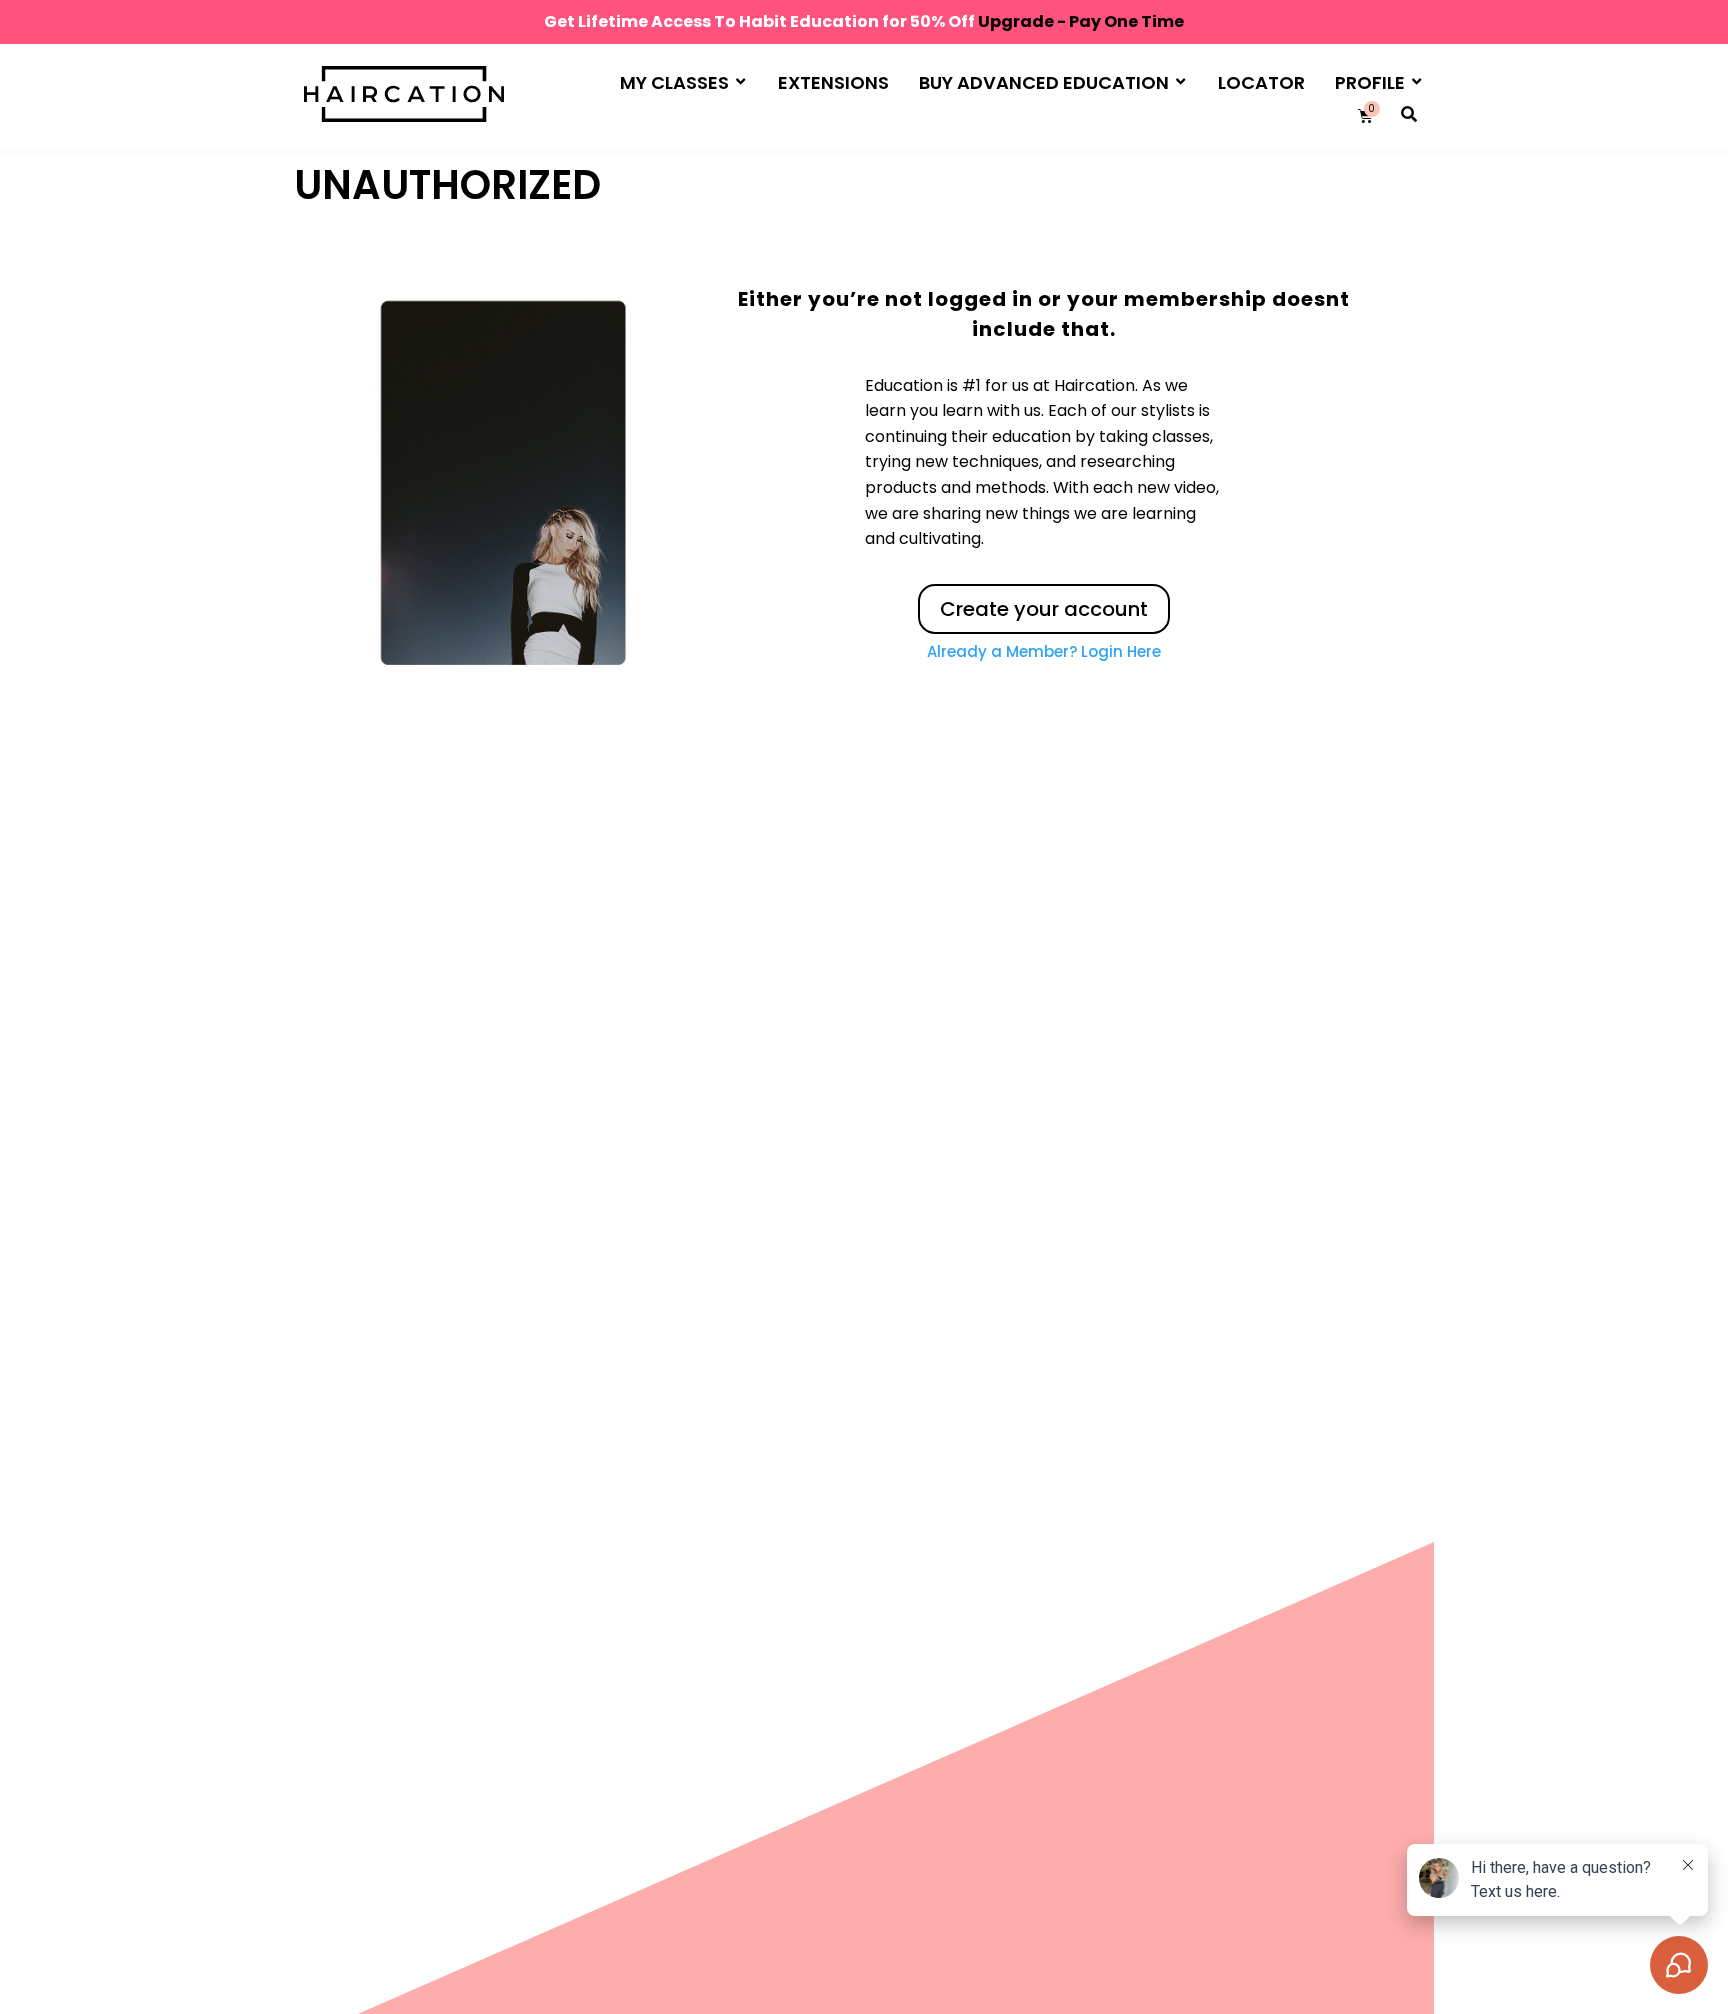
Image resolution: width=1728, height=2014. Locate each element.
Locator (1261, 82)
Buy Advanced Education (1044, 82)
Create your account (1044, 609)
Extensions (833, 82)
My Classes (674, 82)
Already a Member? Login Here (1044, 651)
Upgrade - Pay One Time (1081, 21)
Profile (1370, 82)
